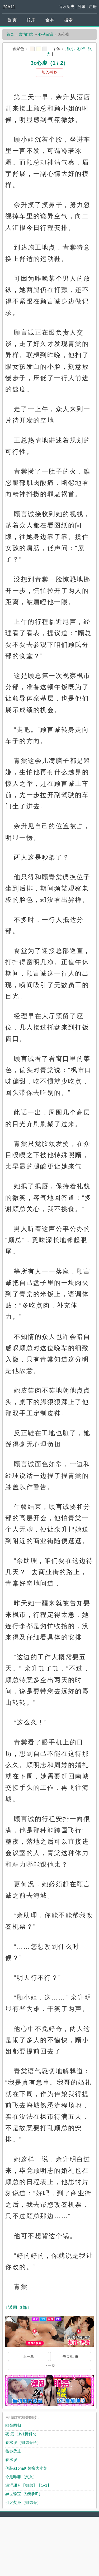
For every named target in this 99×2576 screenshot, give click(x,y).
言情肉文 (26, 34)
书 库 (31, 20)
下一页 (50, 2365)
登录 (82, 6)
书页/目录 (70, 2356)
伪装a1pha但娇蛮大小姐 (26, 2468)
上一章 (29, 2356)
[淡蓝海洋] (32, 49)
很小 (71, 49)
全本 (50, 20)
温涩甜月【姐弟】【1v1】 (28, 2485)
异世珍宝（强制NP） (24, 2494)
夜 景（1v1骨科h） (22, 2434)
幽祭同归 (13, 2425)
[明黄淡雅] (39, 49)
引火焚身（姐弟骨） (23, 2502)
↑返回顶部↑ (18, 2307)
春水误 (11, 2460)
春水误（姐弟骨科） (23, 2442)
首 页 (12, 20)
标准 (81, 49)
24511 (9, 7)
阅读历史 (67, 6)
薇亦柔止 (13, 2451)
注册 (93, 6)
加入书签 (49, 72)
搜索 (68, 20)
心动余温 (46, 34)
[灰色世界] (45, 49)
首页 (10, 34)
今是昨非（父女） (21, 2477)
